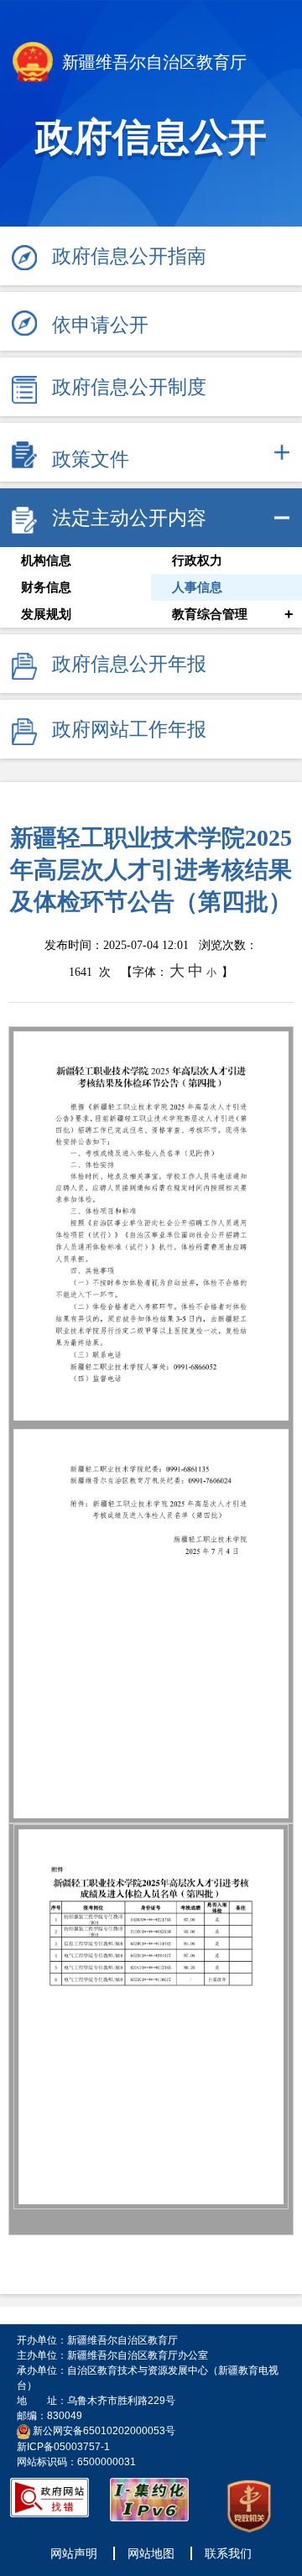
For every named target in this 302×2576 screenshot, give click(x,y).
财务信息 (46, 587)
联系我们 (228, 2553)
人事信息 (197, 587)
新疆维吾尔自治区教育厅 (152, 62)
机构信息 (46, 561)
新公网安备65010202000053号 (104, 2431)
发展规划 (46, 614)
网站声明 (74, 2553)
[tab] (151, 452)
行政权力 (197, 561)
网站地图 (151, 2553)
